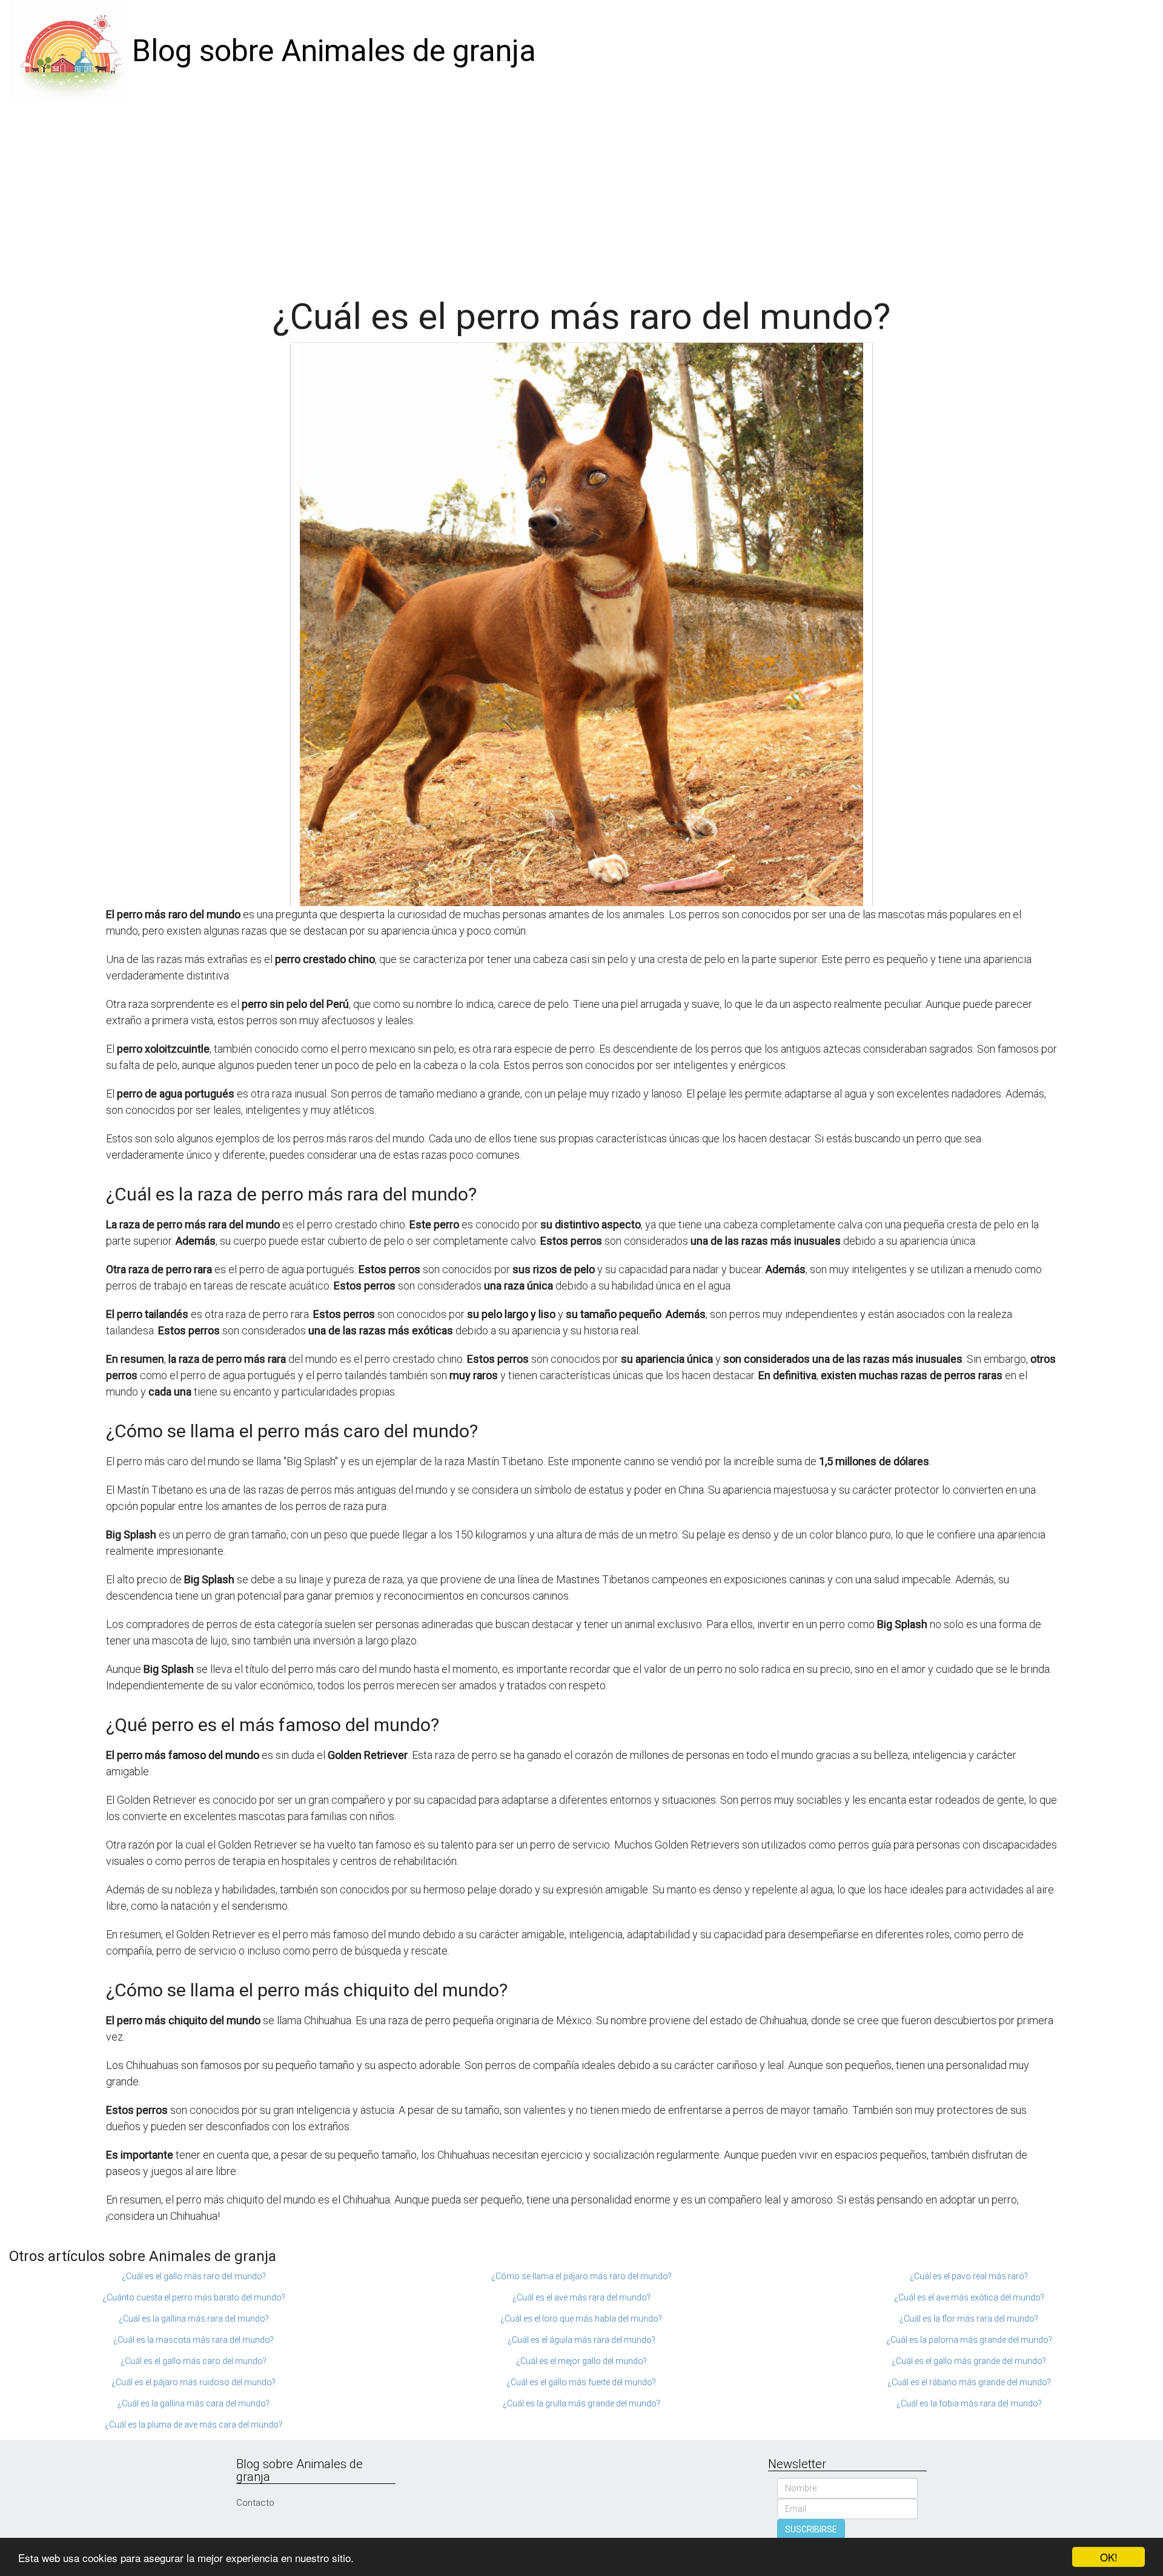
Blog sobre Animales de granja (334, 51)
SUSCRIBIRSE (811, 2529)
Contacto (255, 2503)
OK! (1109, 2557)
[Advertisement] (581, 194)
